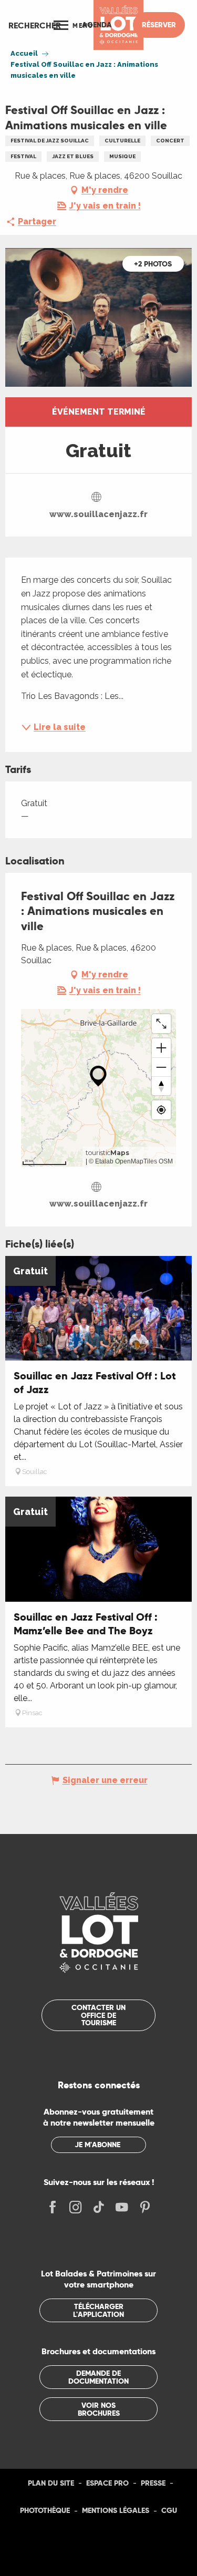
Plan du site (51, 2483)
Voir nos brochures (99, 2409)
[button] (35, 25)
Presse (153, 2483)
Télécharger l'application (98, 2310)
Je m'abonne (97, 2145)
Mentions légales (116, 2510)
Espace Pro (107, 2483)
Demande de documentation (98, 2377)
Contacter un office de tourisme (98, 2015)
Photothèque (45, 2510)
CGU (169, 2510)
